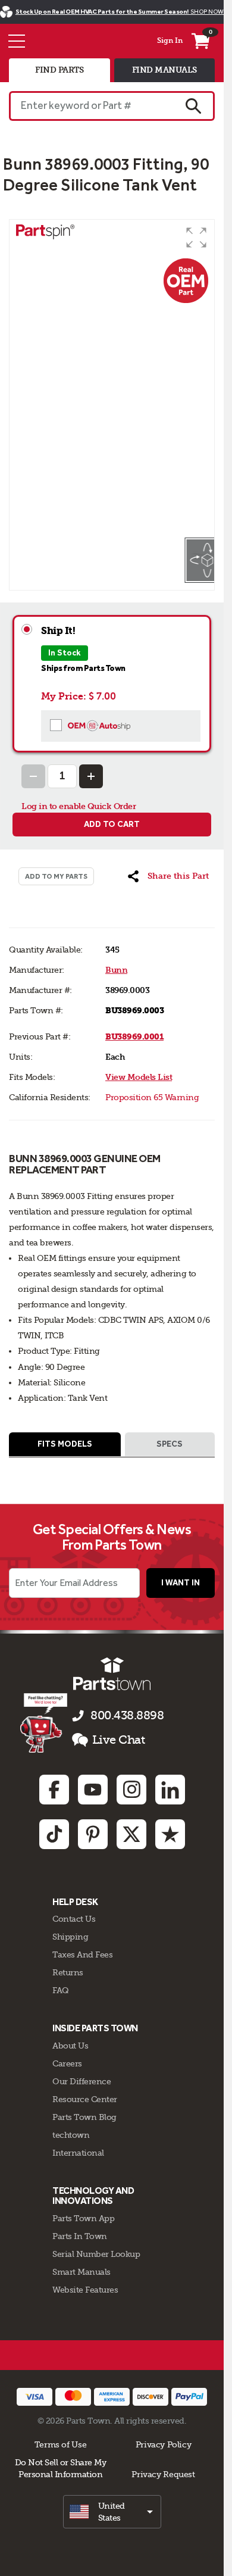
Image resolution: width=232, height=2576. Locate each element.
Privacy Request (163, 2474)
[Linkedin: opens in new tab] (170, 1790)
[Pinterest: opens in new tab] (93, 1834)
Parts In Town (80, 2236)
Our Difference (81, 2081)
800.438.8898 (127, 1715)
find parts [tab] (59, 70)
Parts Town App (83, 2218)
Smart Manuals (81, 2272)
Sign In (170, 40)
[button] (196, 238)
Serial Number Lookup (96, 2254)
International (78, 2153)
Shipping (70, 1937)
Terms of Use (60, 2444)
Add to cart (112, 824)
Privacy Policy (164, 2444)
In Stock (65, 653)
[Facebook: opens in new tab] (54, 1790)
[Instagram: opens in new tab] (131, 1790)
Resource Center (85, 2099)
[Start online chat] (44, 1723)
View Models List (139, 1077)
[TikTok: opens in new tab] (54, 1834)
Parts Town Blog (84, 2117)
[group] (112, 378)
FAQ (61, 1990)
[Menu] (17, 41)
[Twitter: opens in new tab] (131, 1834)
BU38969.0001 (134, 1037)
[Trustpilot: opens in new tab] (170, 1834)
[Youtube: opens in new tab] (93, 1790)
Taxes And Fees (82, 1954)
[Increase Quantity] (91, 776)
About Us (70, 2046)
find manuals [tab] (164, 70)
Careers (67, 2063)
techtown (71, 2135)
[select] (112, 2512)
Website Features (85, 2290)
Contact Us (74, 1919)
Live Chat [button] (119, 1740)
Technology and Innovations (93, 2196)
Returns (68, 1972)
